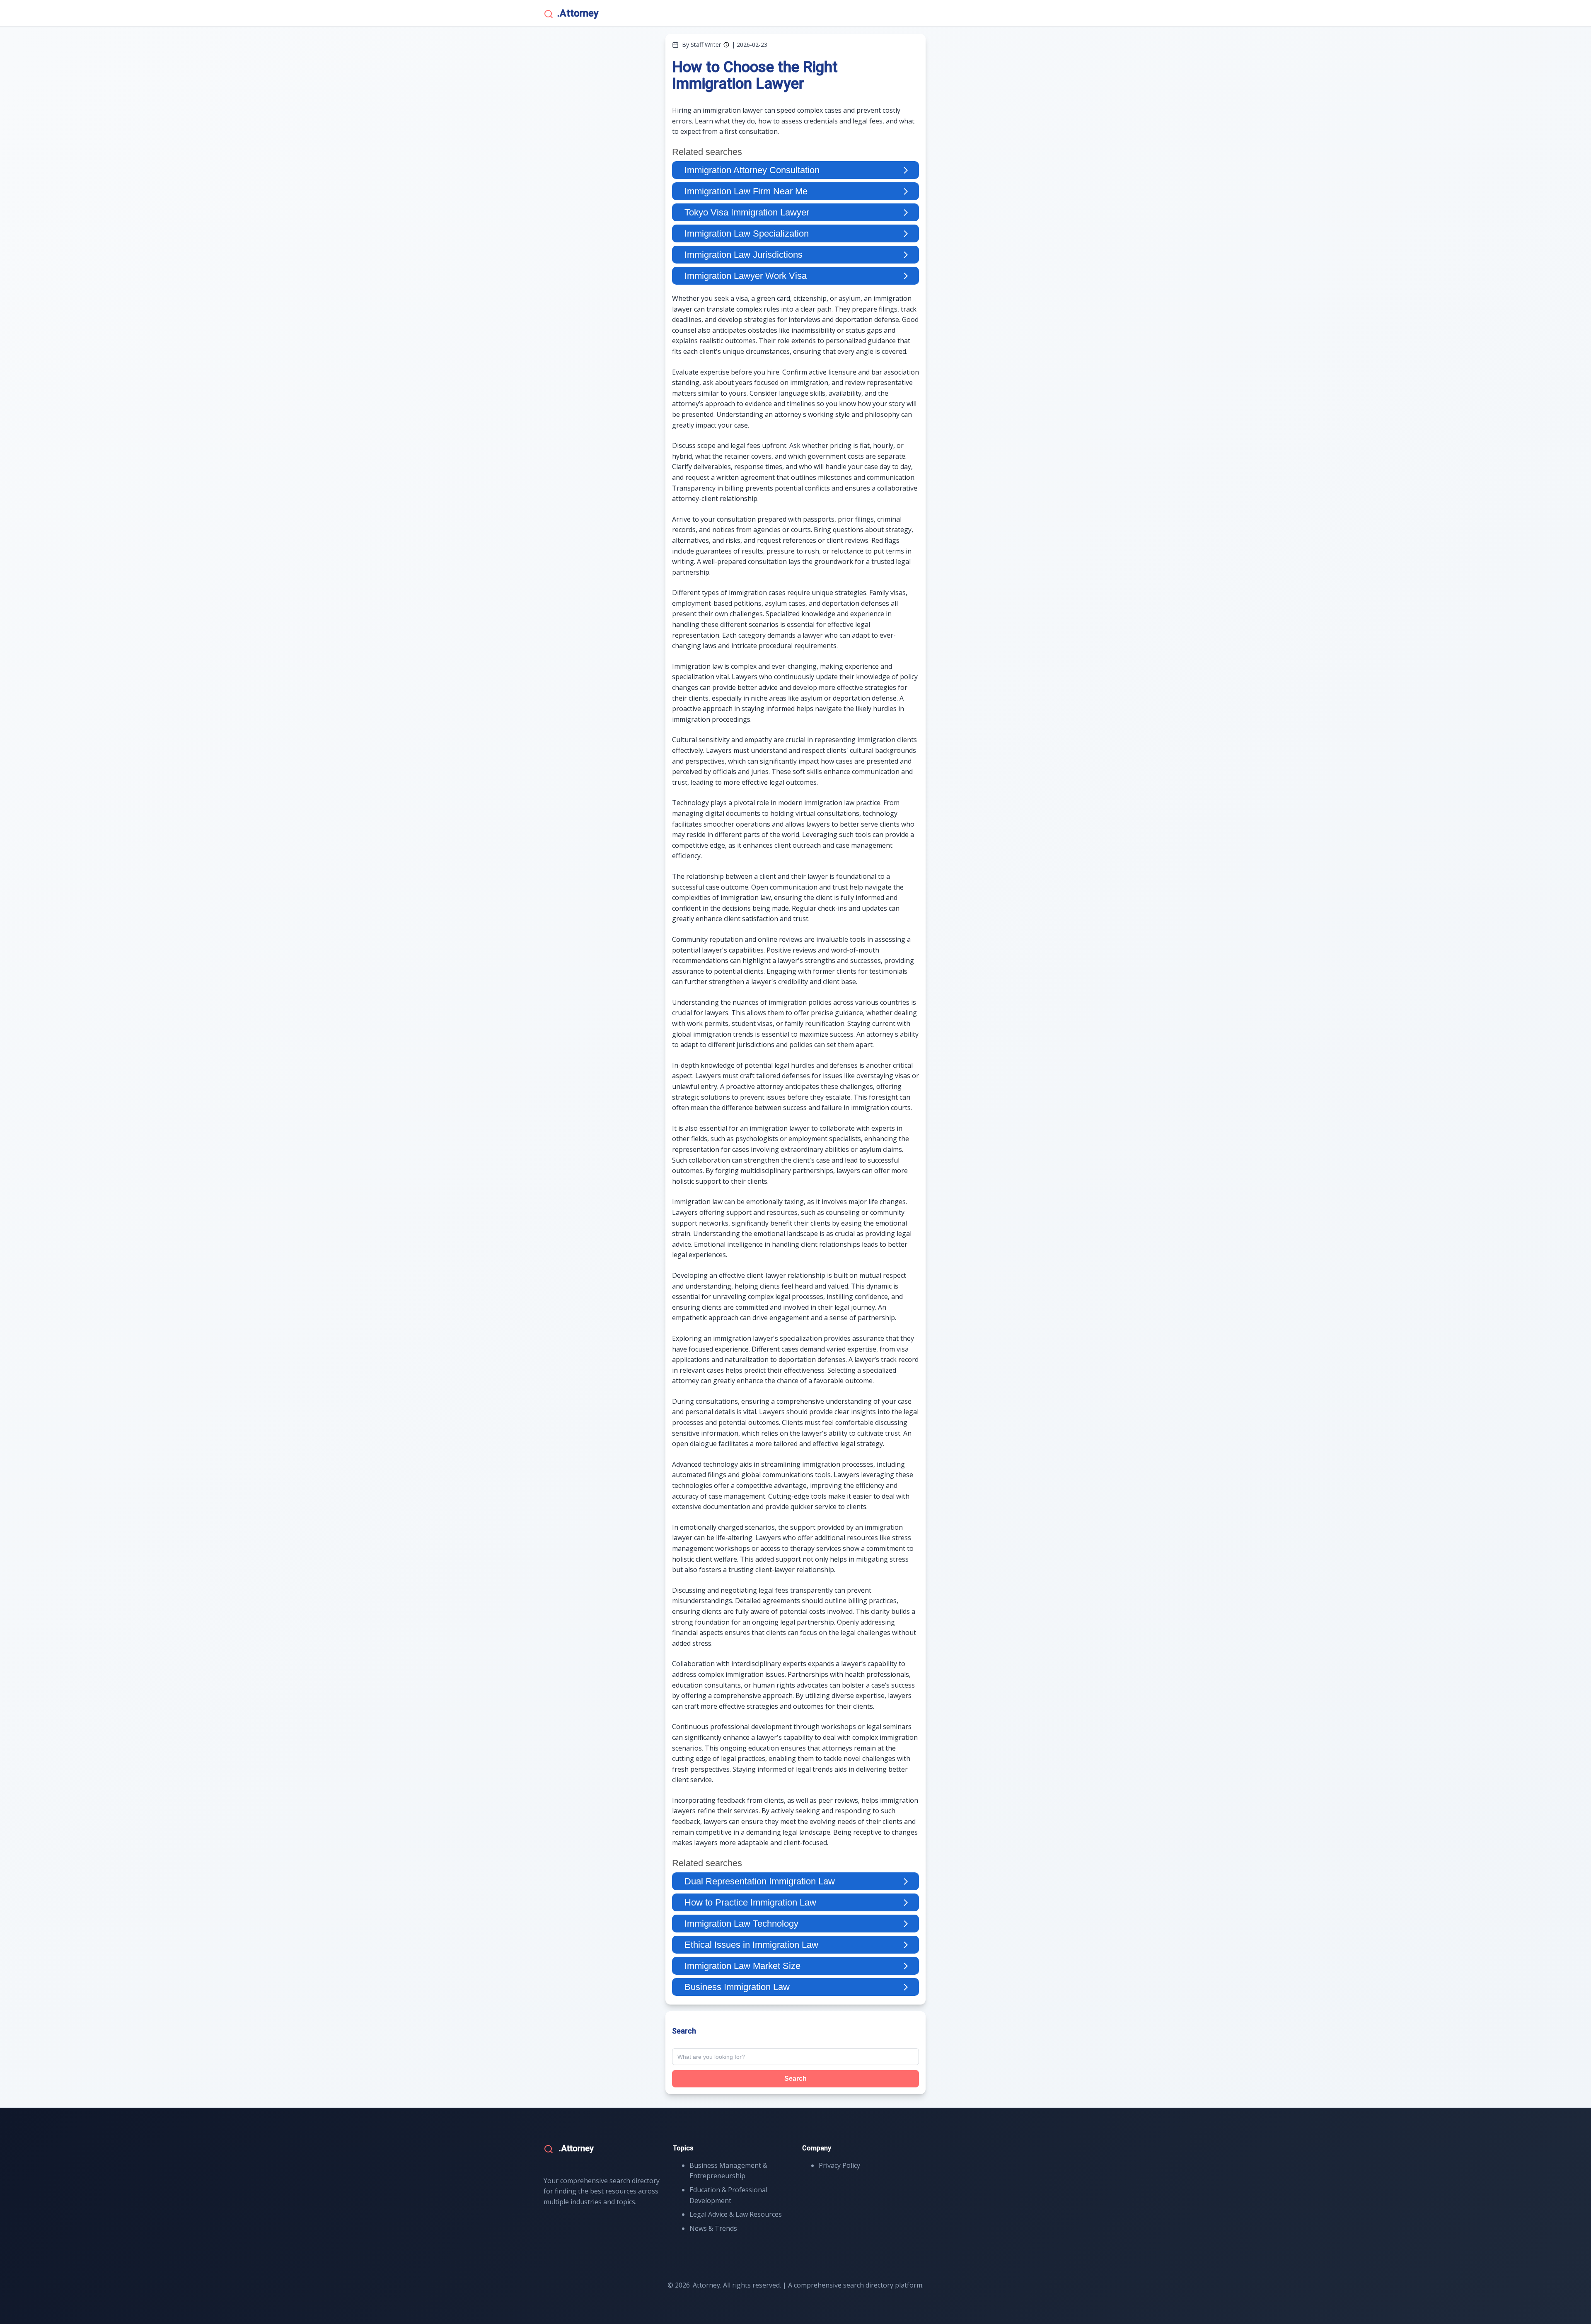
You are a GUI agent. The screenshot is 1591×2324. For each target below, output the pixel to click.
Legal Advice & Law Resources (736, 2214)
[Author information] (726, 45)
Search (795, 2079)
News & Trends (713, 2228)
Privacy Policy (839, 2165)
